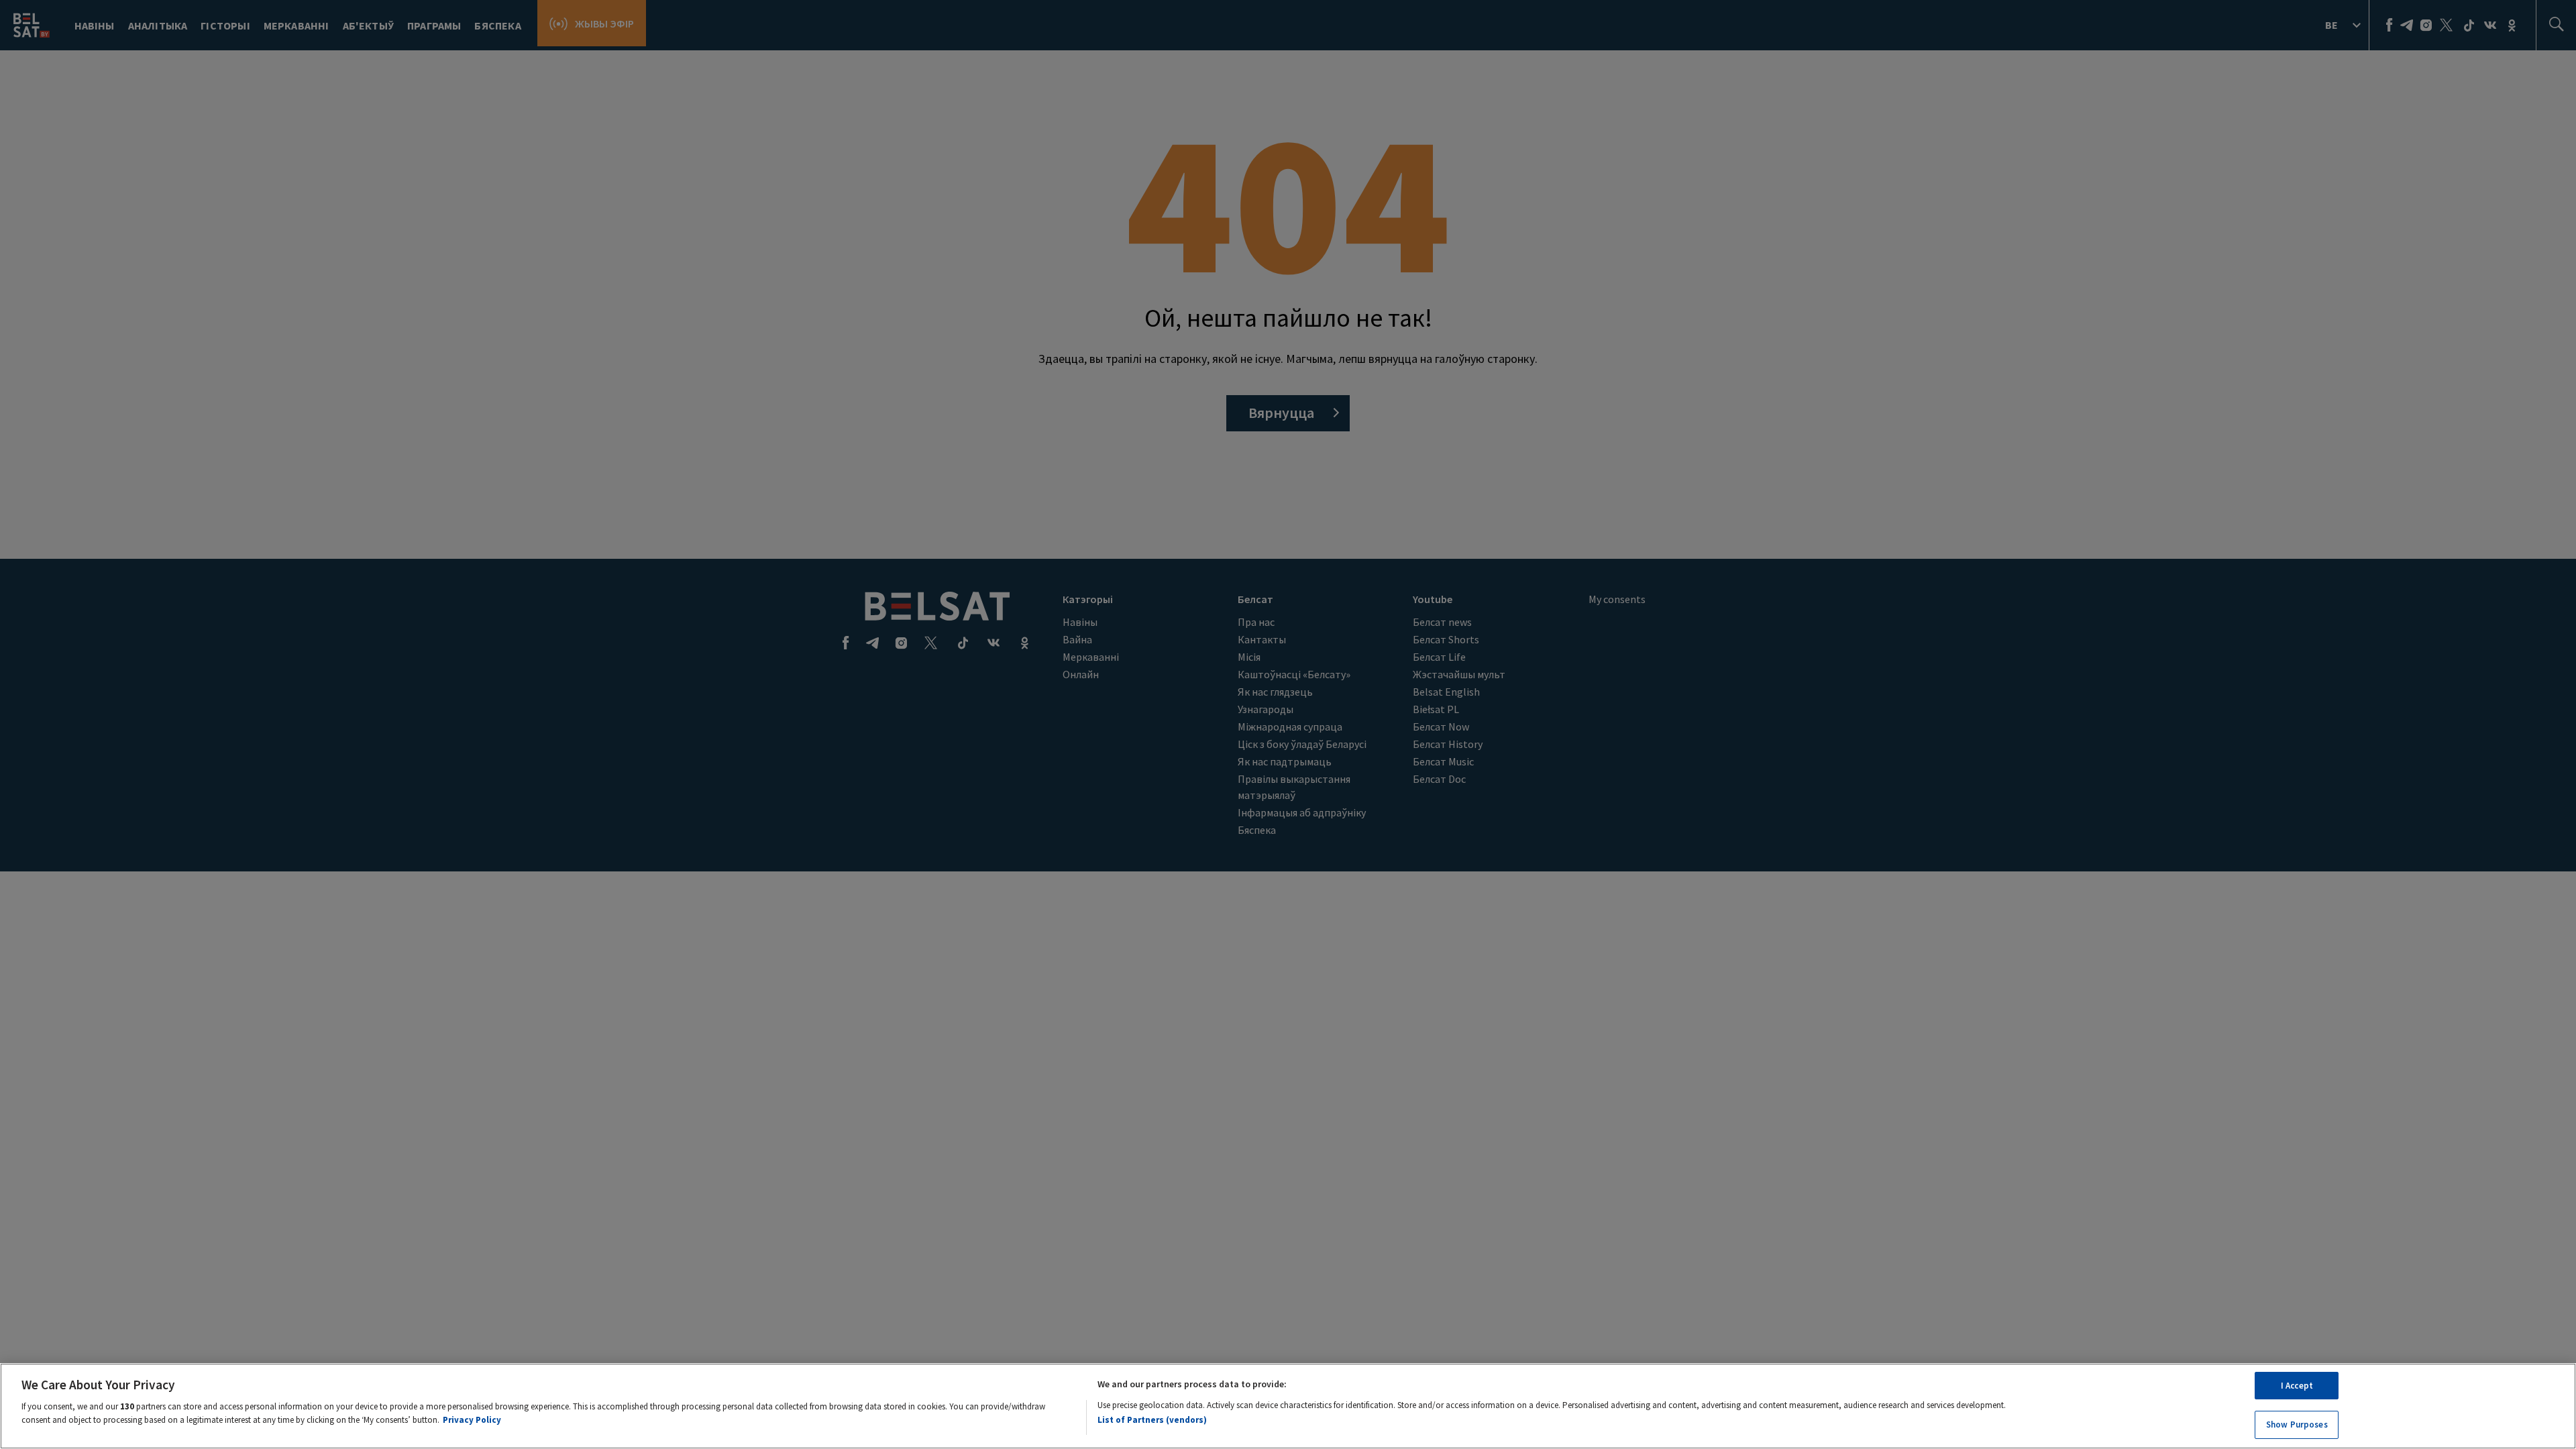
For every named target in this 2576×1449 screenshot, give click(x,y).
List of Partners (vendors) (1152, 1420)
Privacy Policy (472, 1419)
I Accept (2297, 1386)
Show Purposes (2297, 1424)
